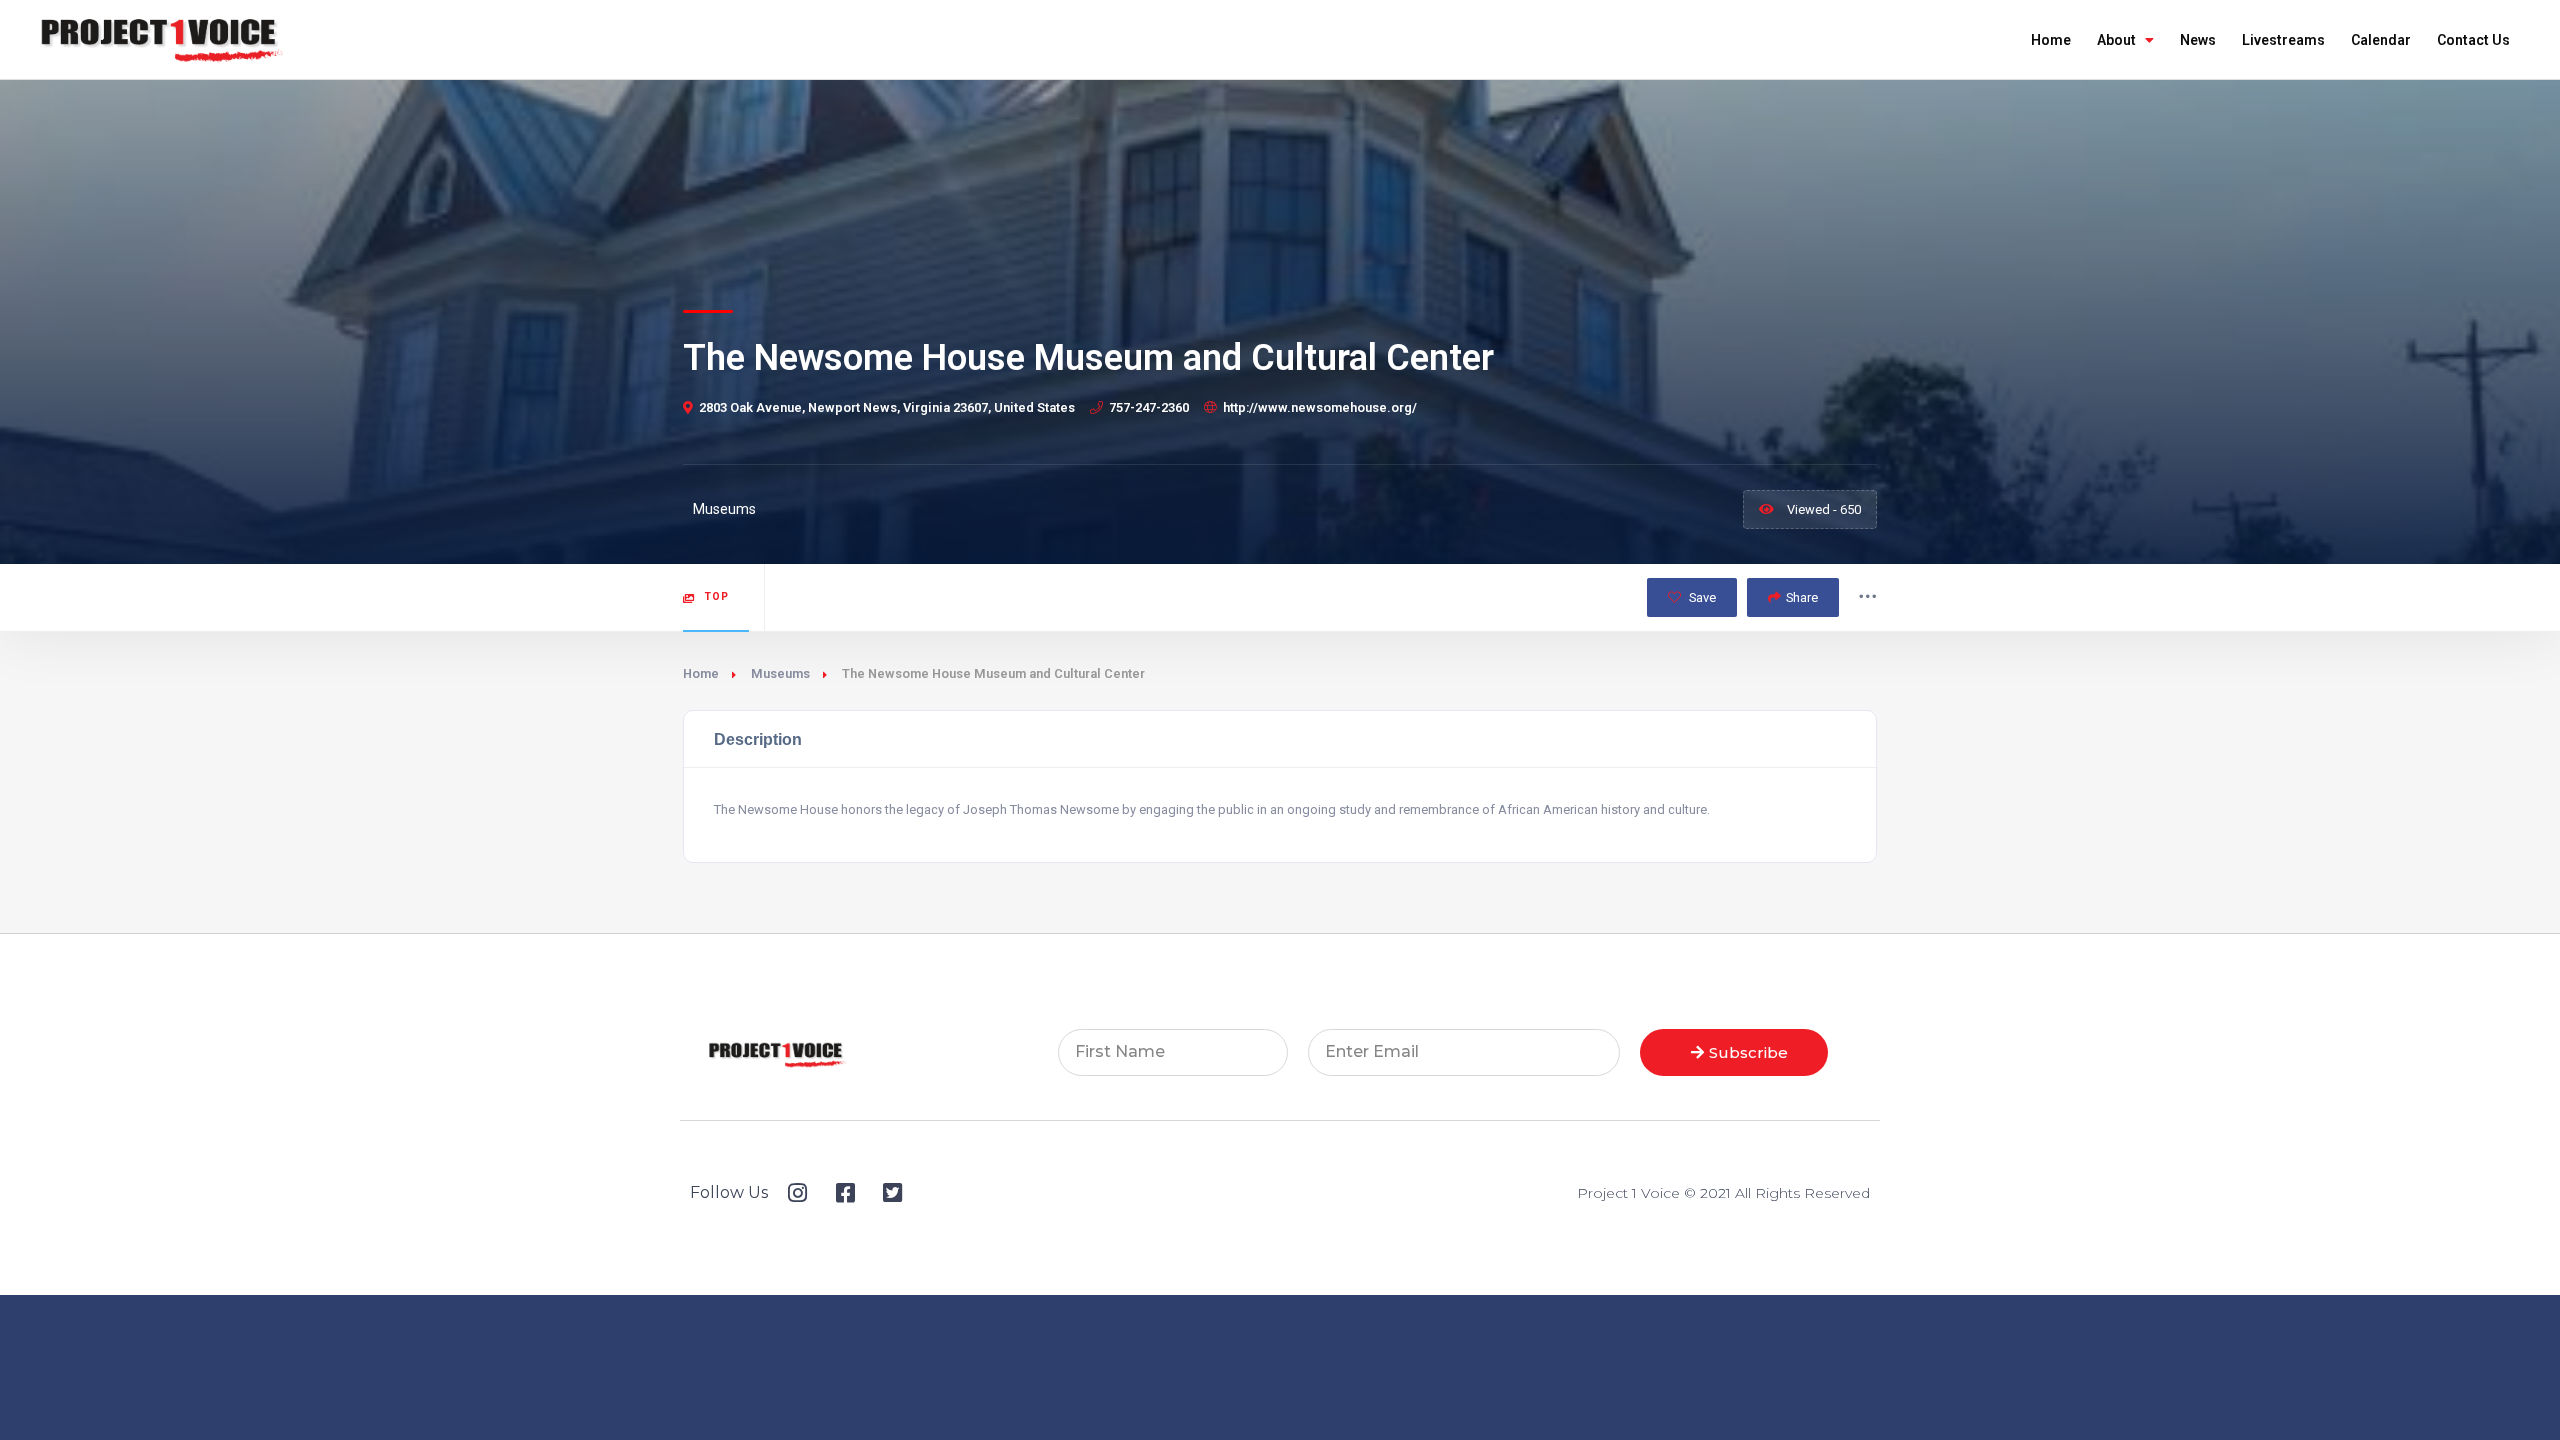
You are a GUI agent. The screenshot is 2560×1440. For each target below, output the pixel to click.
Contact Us (2473, 40)
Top (717, 596)
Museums (780, 673)
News (2198, 40)
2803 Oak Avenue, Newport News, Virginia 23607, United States (887, 407)
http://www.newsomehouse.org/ (1320, 407)
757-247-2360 (1149, 407)
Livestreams (2283, 40)
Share (1802, 597)
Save (1701, 597)
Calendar (2381, 40)
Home (2051, 40)
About (2116, 40)
